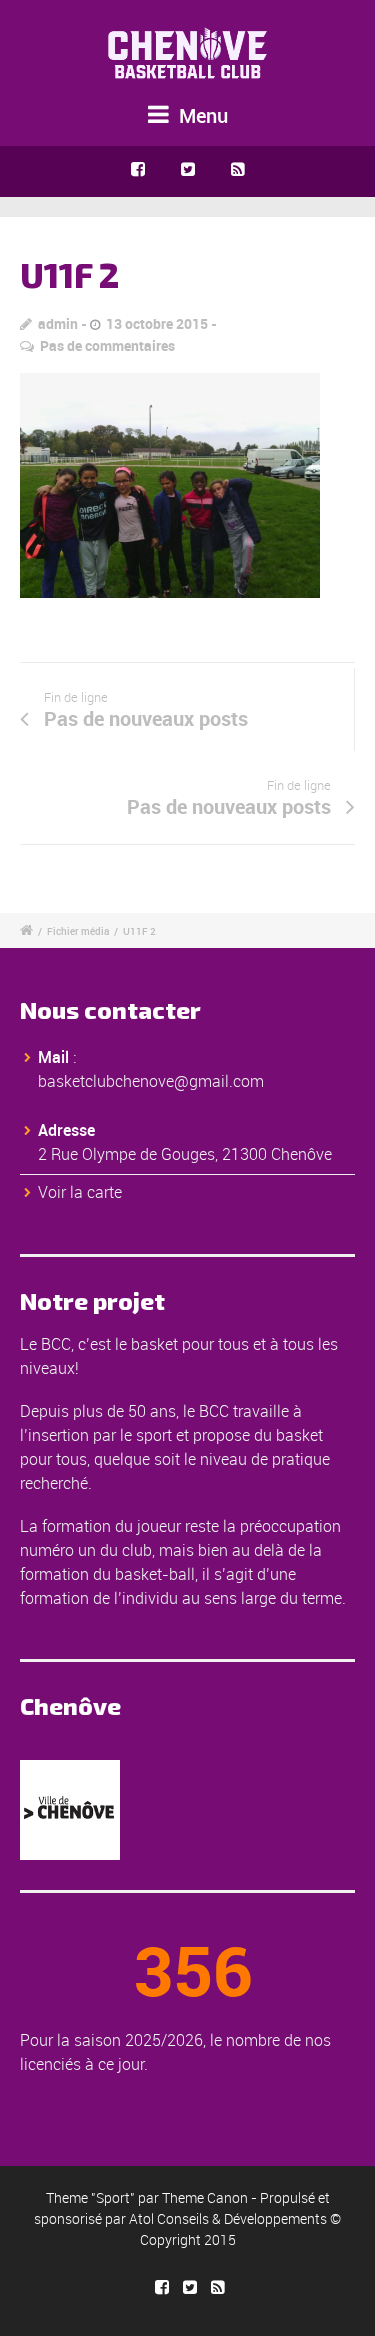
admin (58, 323)
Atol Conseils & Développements (228, 2218)
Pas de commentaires (107, 345)
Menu (201, 115)
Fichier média (78, 931)
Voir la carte (80, 1192)
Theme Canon (205, 2197)
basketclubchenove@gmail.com (151, 1081)
